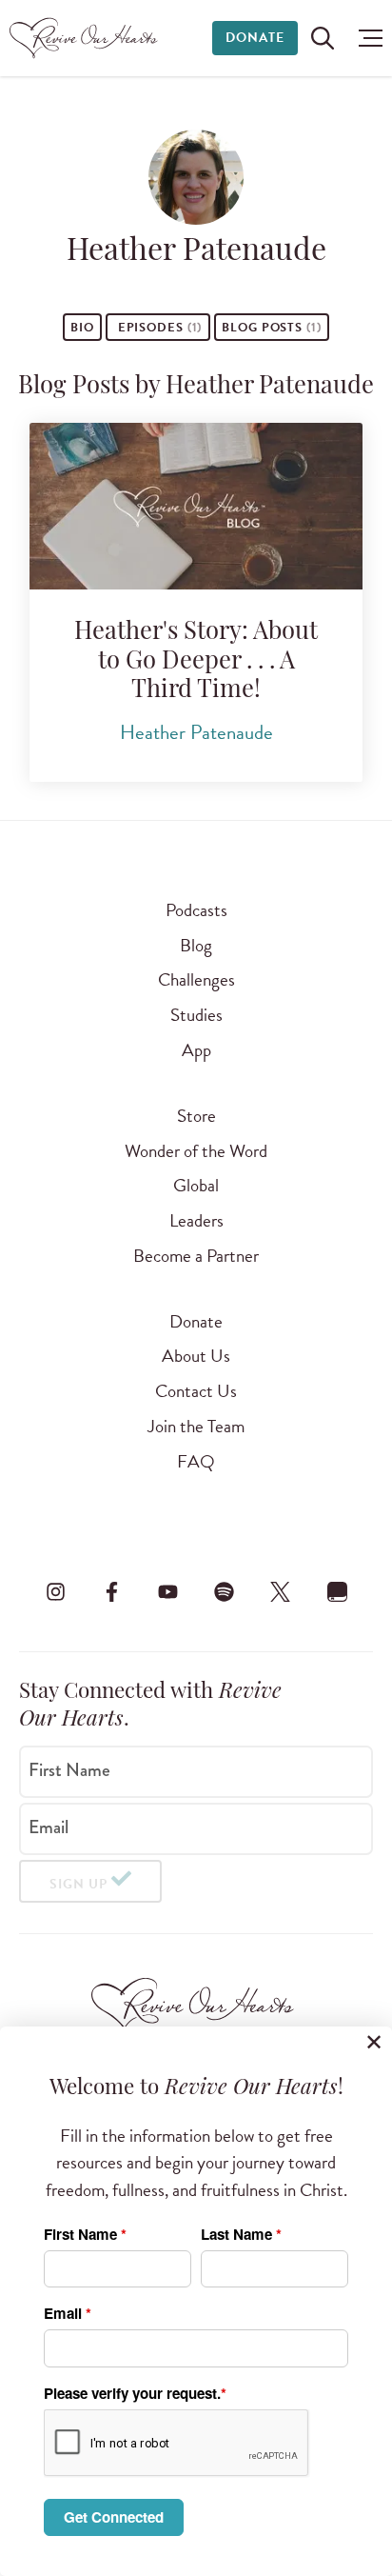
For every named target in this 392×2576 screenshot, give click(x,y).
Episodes (158, 328)
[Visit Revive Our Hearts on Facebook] (111, 1592)
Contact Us (196, 1391)
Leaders (196, 1220)
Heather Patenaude (196, 732)
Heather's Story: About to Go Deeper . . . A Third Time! (196, 662)
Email (49, 1827)
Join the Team (196, 1426)
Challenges (196, 979)
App (196, 1050)
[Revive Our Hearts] (86, 38)
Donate (255, 38)
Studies (196, 1015)
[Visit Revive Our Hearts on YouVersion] (337, 1592)
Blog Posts (272, 328)
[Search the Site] (323, 38)
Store (196, 1116)
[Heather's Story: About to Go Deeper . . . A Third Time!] (196, 506)
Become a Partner (196, 1256)
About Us (196, 1356)
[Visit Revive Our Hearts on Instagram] (55, 1592)
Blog (196, 945)
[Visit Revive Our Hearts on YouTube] (167, 1592)
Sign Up (78, 1884)
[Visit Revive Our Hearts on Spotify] (225, 1592)
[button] (366, 38)
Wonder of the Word (196, 1151)
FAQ (196, 1461)
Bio (82, 328)
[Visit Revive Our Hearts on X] (281, 1592)
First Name (69, 1770)
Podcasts (196, 910)
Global (196, 1185)
